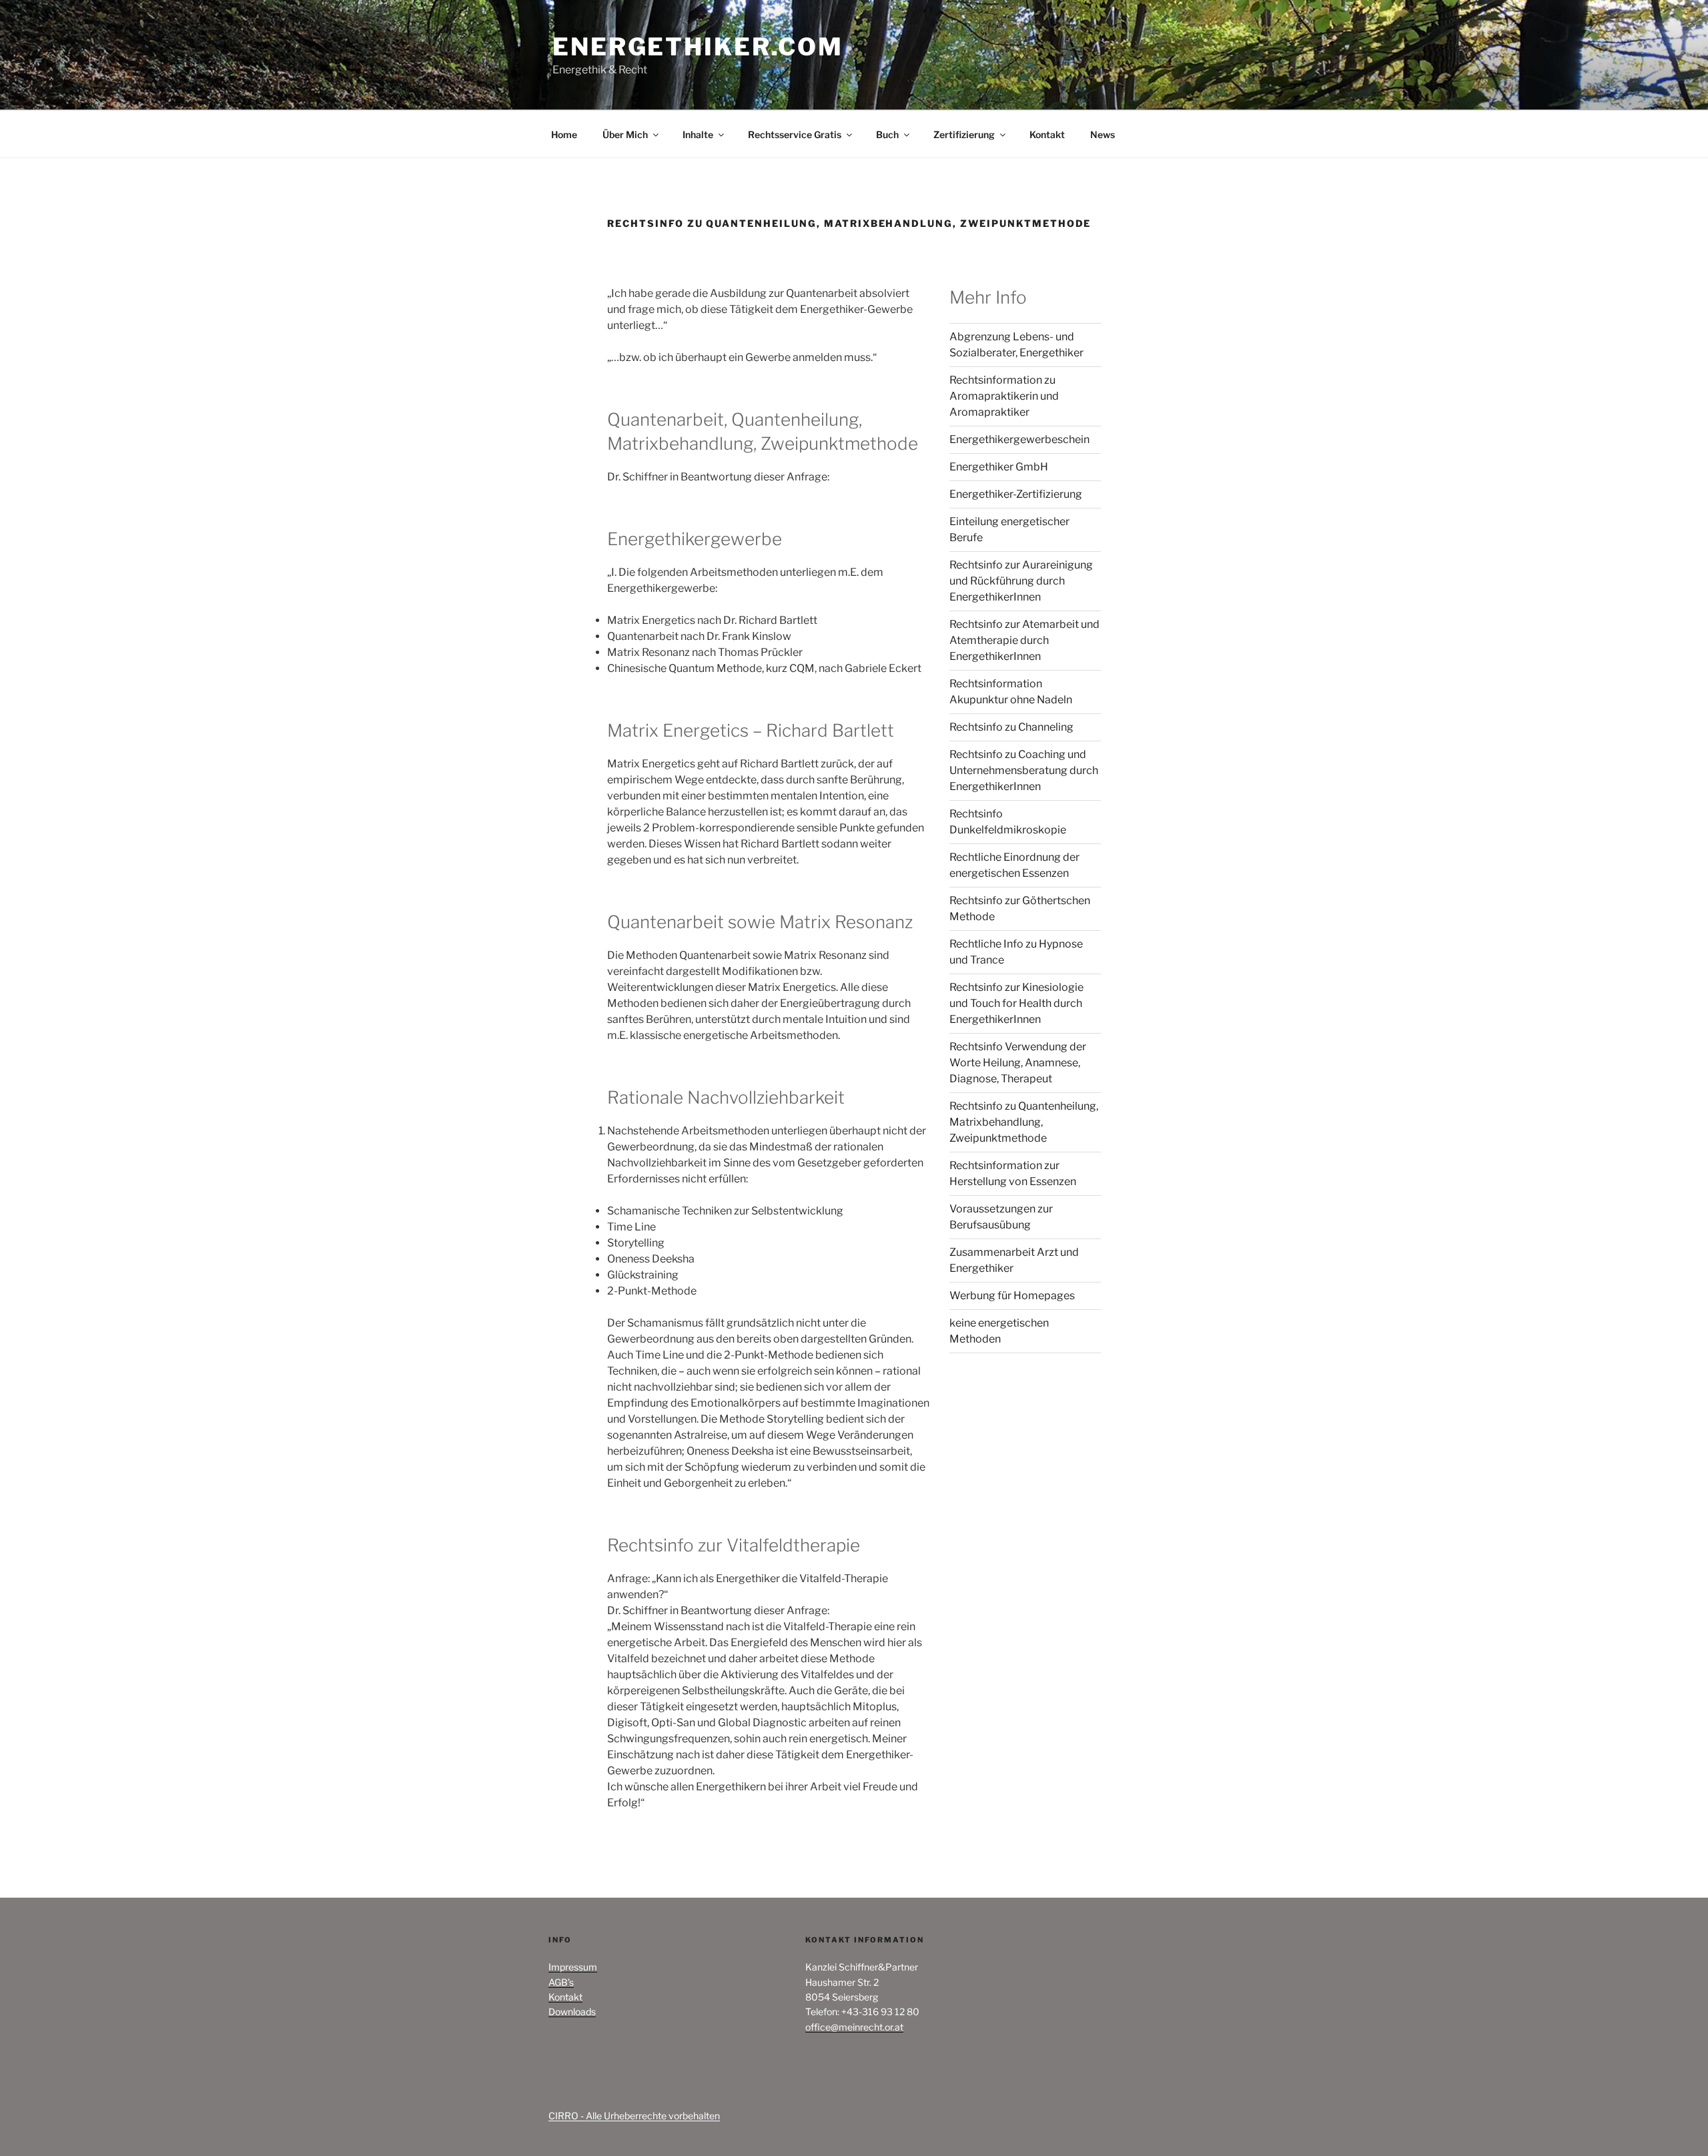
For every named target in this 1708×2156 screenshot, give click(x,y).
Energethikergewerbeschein (1019, 439)
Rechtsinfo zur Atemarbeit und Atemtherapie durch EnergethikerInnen (1024, 640)
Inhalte (698, 134)
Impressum (573, 1967)
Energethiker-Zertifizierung (1016, 494)
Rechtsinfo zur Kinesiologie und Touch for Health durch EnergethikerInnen (1016, 1003)
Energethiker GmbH (999, 467)
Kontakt (1047, 134)
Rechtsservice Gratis (795, 134)
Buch (887, 134)
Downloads (572, 2012)
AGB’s (561, 1982)
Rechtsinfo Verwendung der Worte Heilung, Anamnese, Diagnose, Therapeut (1018, 1063)
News (1103, 134)
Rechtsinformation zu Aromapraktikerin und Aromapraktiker (1004, 396)
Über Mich (625, 134)
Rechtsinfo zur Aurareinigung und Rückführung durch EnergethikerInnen (1021, 581)
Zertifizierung (964, 134)
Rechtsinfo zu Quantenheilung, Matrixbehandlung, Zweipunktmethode (1024, 1122)
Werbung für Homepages (1012, 1296)
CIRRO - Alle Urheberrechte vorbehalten (634, 2116)
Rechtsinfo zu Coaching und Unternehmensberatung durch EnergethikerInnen (1024, 770)
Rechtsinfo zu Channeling (1011, 727)
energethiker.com (698, 47)
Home (564, 134)
